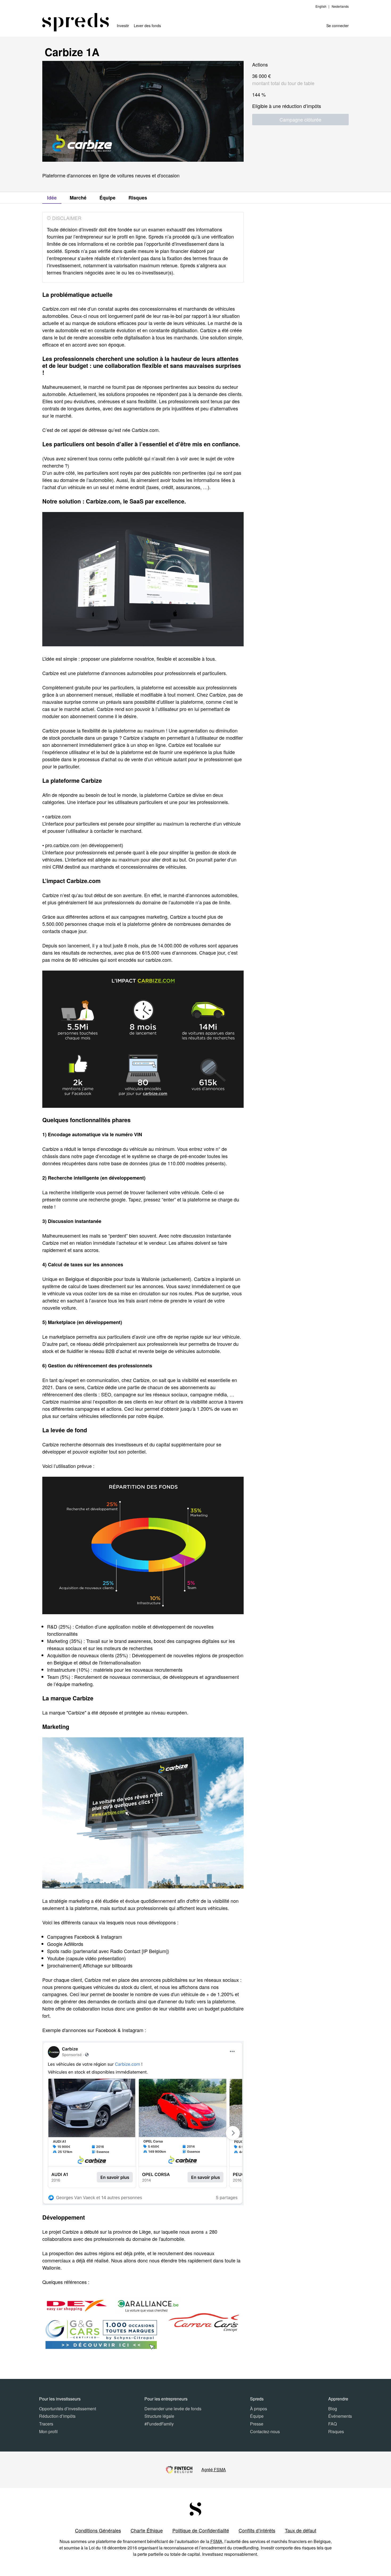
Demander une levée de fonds (173, 2409)
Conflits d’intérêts (257, 2530)
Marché (78, 198)
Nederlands (340, 6)
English (321, 6)
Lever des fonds (147, 26)
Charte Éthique (147, 2530)
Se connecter (338, 26)
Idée (52, 198)
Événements (340, 2416)
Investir (123, 26)
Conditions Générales (98, 2530)
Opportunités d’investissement (68, 2409)
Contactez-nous (265, 2431)
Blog (333, 2409)
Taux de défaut (301, 2530)
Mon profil (48, 2431)
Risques (138, 198)
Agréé (214, 2469)
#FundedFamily (159, 2424)
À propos (259, 2409)
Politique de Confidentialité (201, 2530)
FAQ (332, 2424)
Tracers (46, 2424)
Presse (257, 2424)
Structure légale (159, 2416)
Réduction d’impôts (57, 2416)
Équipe (107, 198)
